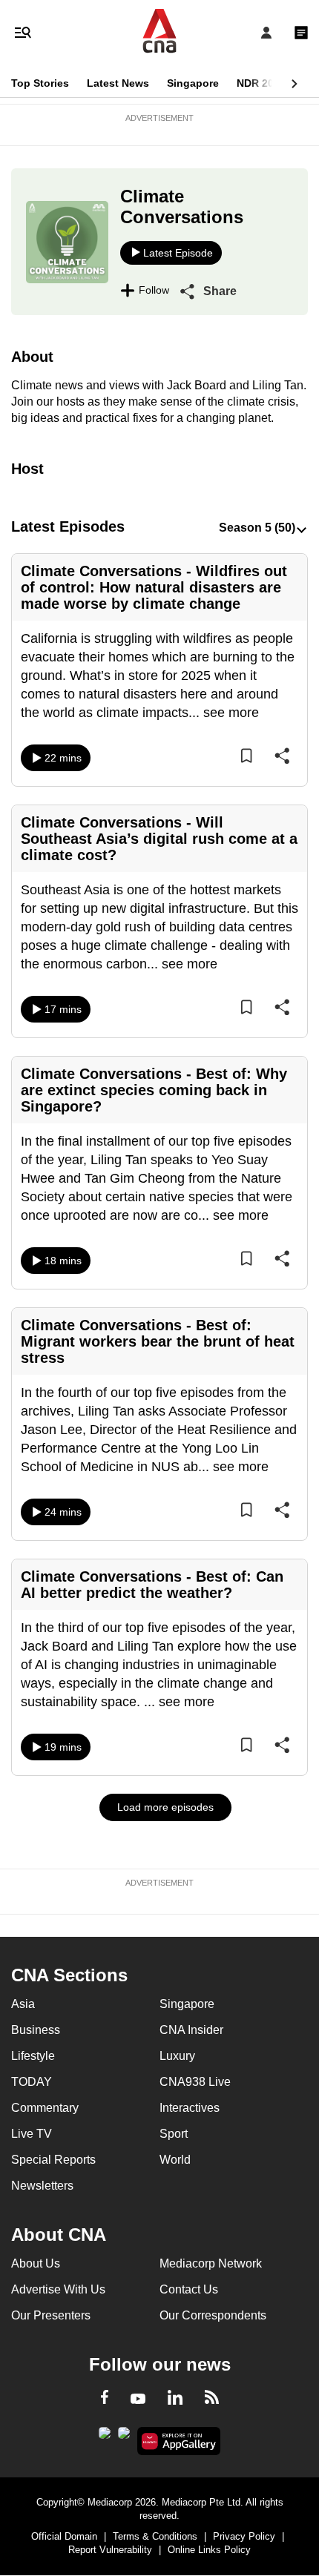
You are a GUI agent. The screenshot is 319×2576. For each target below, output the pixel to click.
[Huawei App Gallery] (179, 2441)
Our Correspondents (213, 2315)
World (175, 2160)
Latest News (118, 83)
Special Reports (53, 2160)
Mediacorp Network (211, 2263)
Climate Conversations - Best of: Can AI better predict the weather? (152, 1585)
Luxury (177, 2056)
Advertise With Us (58, 2289)
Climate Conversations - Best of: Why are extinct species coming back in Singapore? (154, 1090)
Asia (23, 2004)
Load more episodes (165, 1807)
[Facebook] (105, 2400)
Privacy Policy (244, 2536)
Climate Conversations (182, 207)
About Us (36, 2263)
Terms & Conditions (155, 2536)
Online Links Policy (209, 2550)
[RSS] (212, 2400)
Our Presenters (51, 2315)
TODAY (32, 2082)
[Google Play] (105, 2437)
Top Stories (40, 83)
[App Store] (124, 2437)
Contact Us (189, 2289)
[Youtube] (138, 2400)
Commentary (45, 2108)
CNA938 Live (195, 2082)
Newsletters (42, 2186)
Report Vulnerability (110, 2550)
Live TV (32, 2134)
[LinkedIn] (175, 2400)
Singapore (193, 83)
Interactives (190, 2108)
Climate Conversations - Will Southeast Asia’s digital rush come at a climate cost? (159, 839)
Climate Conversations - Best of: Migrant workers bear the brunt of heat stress (158, 1341)
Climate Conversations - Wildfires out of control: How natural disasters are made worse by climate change (154, 587)
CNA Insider (191, 2030)
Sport (174, 2134)
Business (36, 2030)
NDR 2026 (261, 83)
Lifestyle (33, 2056)
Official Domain (64, 2536)
